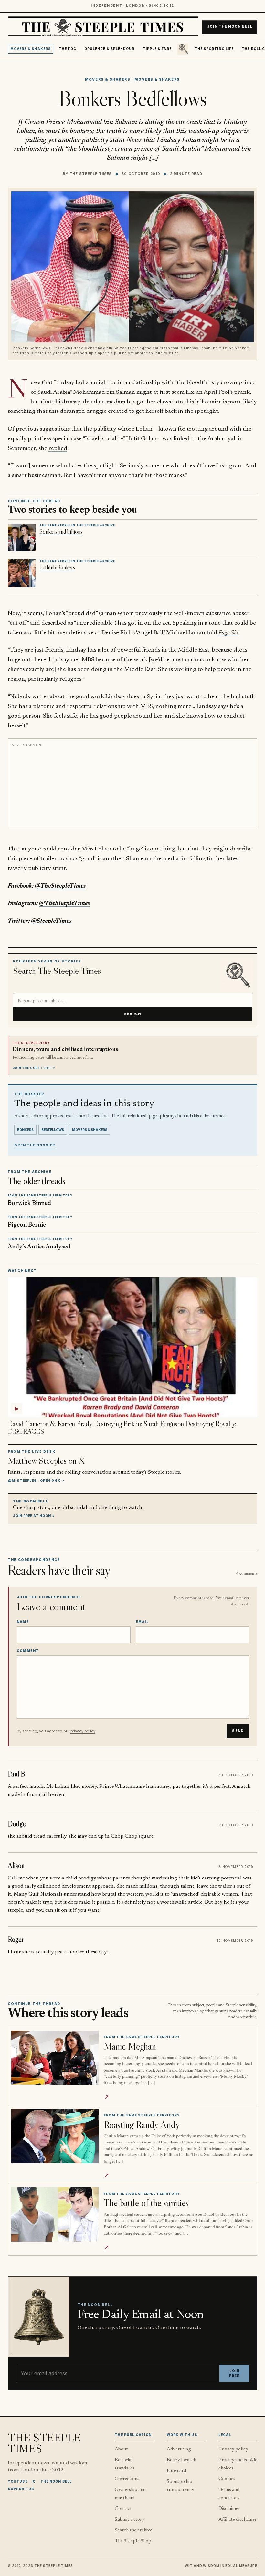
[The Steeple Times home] (103, 27)
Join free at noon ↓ (34, 1516)
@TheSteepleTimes (60, 886)
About (121, 2449)
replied (58, 448)
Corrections (127, 2479)
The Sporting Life (214, 49)
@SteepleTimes (51, 921)
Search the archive (133, 2530)
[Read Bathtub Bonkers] (22, 573)
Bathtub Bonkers (57, 567)
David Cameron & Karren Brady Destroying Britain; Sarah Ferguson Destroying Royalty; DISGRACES (122, 1428)
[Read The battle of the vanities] (55, 2214)
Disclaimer (229, 2509)
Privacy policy (233, 2449)
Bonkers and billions (61, 532)
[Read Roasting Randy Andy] (55, 2136)
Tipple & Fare (157, 49)
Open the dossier (35, 1145)
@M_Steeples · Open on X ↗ (36, 1481)
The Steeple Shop (133, 2541)
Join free (234, 2373)
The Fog (68, 49)
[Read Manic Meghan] (55, 2058)
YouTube (18, 2481)
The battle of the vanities (146, 2203)
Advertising (179, 2449)
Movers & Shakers (31, 49)
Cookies (227, 2479)
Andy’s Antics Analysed (39, 1247)
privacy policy (83, 1731)
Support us (21, 2489)
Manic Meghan (130, 2046)
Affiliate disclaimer (238, 2520)
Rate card (176, 2471)
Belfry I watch (181, 2460)
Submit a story (130, 2520)
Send (238, 1731)
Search (133, 1014)
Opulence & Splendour (109, 49)
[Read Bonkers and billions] (22, 537)
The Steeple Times (91, 174)
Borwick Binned (29, 1203)
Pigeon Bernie (27, 1225)
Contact (123, 2509)
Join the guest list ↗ (34, 1068)
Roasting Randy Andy (142, 2125)
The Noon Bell (56, 2481)
